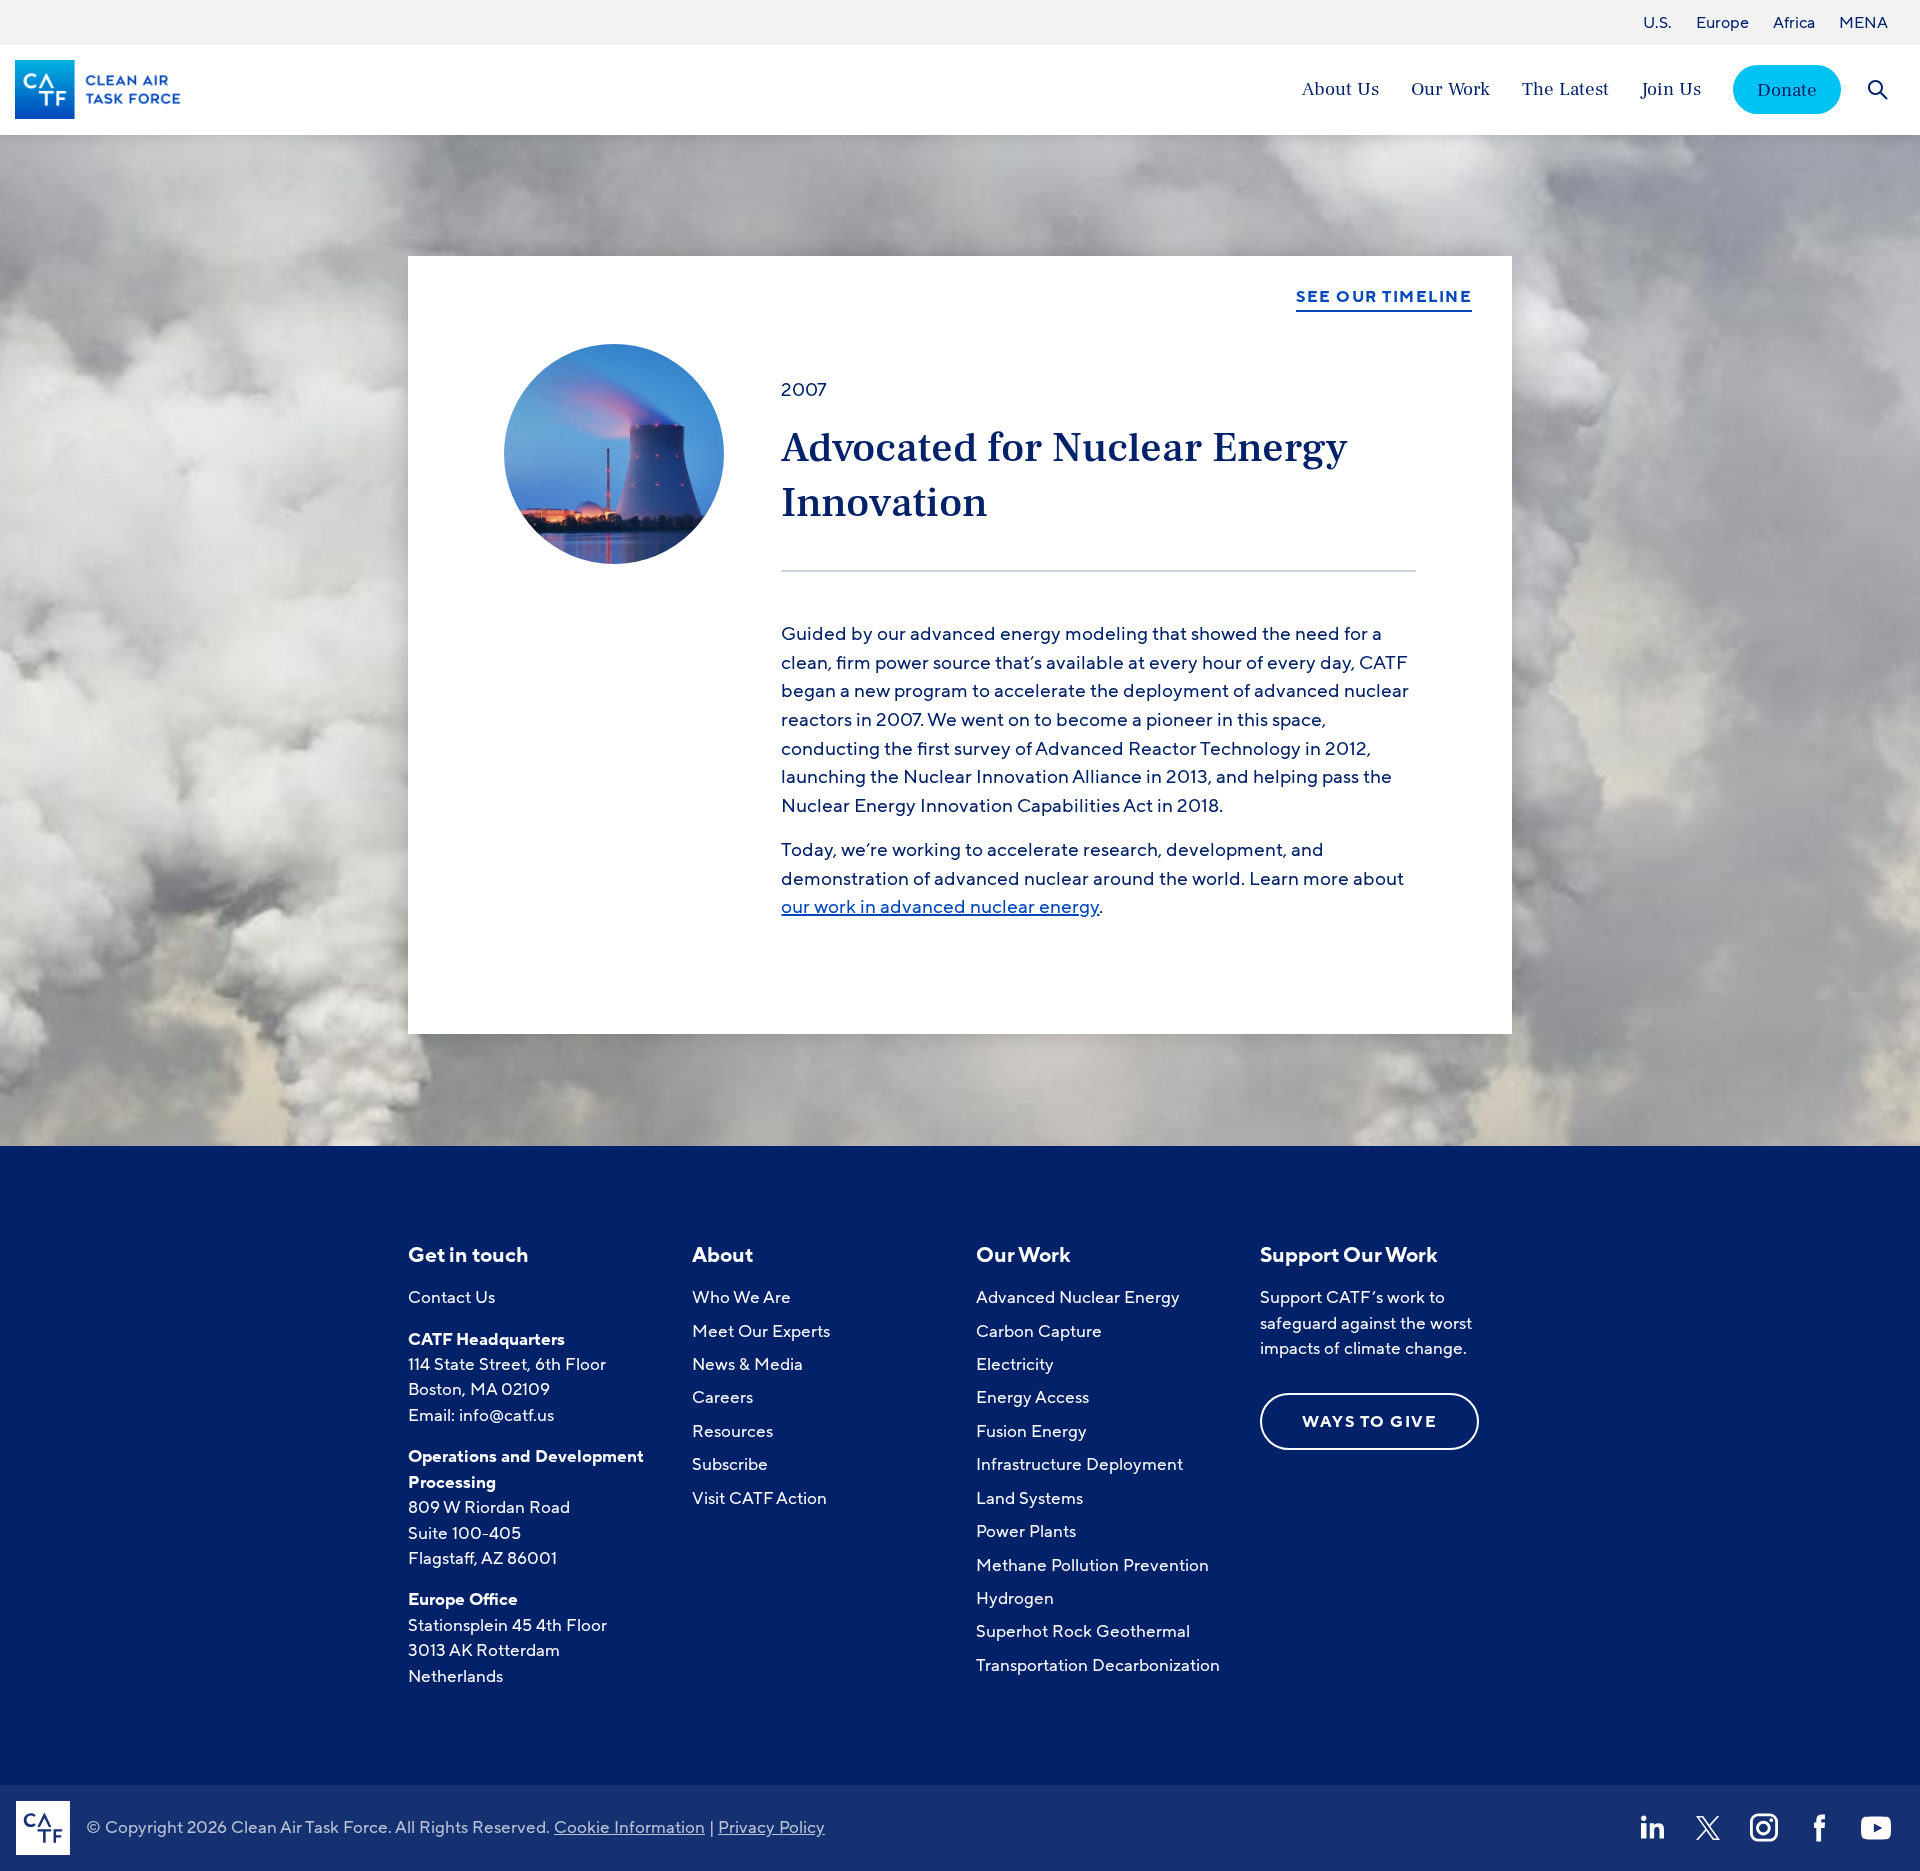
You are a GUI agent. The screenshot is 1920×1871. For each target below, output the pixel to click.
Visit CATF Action (759, 1498)
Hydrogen (1015, 1598)
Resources (732, 1431)
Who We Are (741, 1297)
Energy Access (1032, 1397)
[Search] (1877, 89)
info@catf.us (506, 1415)
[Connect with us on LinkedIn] (1652, 1828)
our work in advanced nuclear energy (940, 907)
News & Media (747, 1364)
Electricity (1015, 1364)
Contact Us (451, 1297)
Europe (1722, 23)
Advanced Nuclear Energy (1078, 1297)
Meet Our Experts (761, 1331)
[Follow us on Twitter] (1708, 1828)
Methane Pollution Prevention (1092, 1565)
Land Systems (1029, 1498)
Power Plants (1026, 1531)
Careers (722, 1397)
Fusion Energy (1031, 1431)
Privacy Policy (771, 1827)
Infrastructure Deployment (1079, 1464)
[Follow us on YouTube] (1876, 1828)
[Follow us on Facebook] (1820, 1828)
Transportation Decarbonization (1098, 1665)
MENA (1863, 23)
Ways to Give (1369, 1422)
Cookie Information (629, 1827)
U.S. (1657, 23)
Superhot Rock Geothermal (1083, 1631)
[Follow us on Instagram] (1764, 1828)
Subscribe (730, 1464)
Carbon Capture (1039, 1331)
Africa (1794, 23)
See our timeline (1384, 298)
